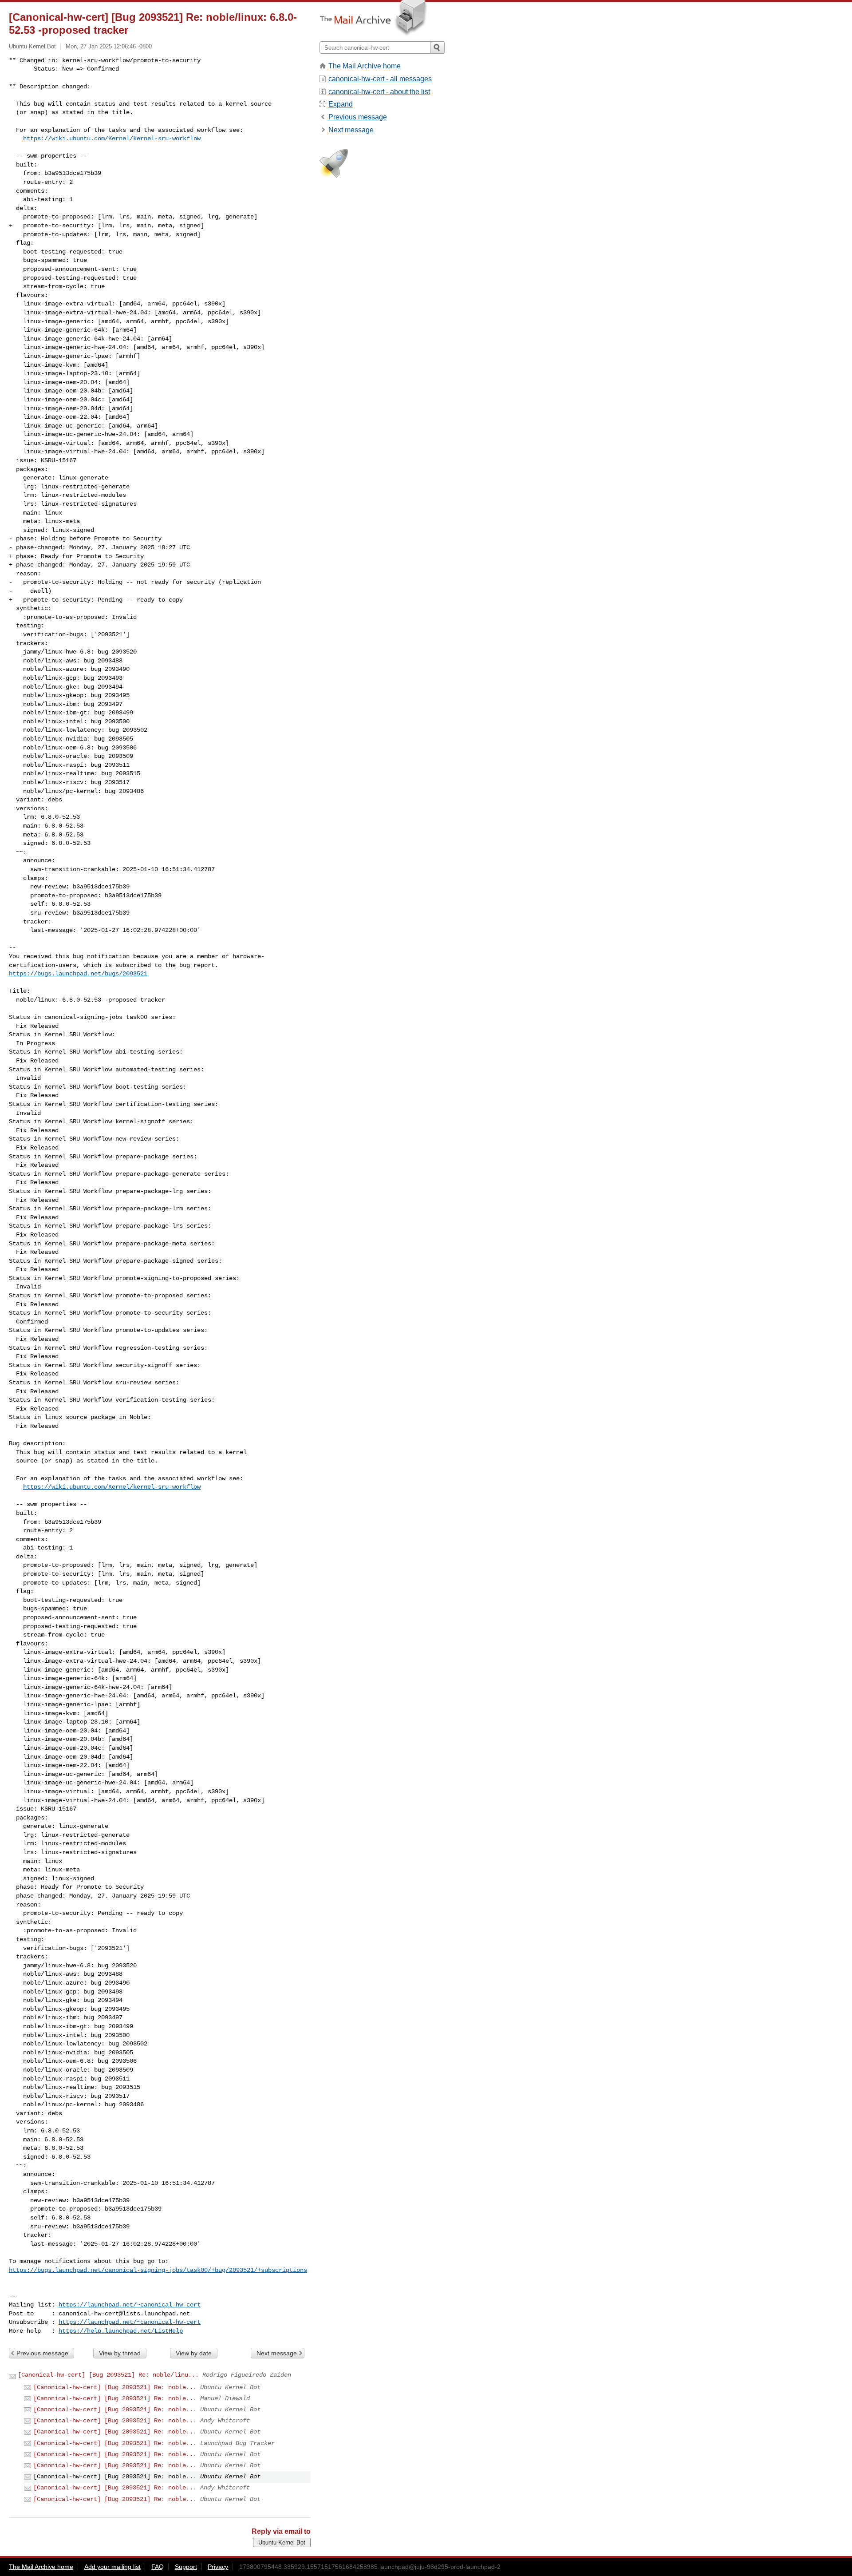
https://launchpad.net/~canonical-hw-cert (130, 2305)
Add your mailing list (112, 2567)
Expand (341, 104)
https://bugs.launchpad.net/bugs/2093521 (78, 974)
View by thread (120, 2353)
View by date (194, 2353)
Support (186, 2567)
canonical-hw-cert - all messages (380, 79)
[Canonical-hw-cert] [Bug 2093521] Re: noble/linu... (108, 2375)
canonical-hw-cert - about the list (379, 92)
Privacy (218, 2567)
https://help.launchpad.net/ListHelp (121, 2331)
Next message (277, 2353)
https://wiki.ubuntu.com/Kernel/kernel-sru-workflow (112, 139)
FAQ (158, 2567)
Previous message (42, 2353)
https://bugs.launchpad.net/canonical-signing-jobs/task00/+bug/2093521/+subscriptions (158, 2270)
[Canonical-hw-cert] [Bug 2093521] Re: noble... (115, 2387)
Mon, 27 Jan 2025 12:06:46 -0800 (109, 46)
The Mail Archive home (365, 66)
